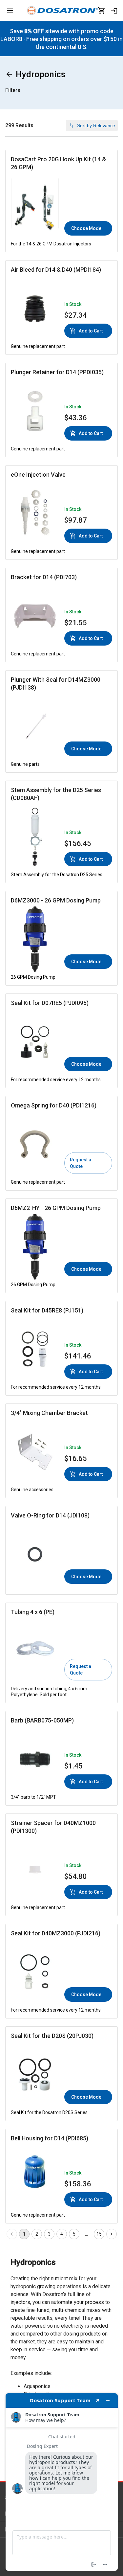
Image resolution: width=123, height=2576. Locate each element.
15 (99, 2234)
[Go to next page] (112, 2234)
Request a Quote (81, 1163)
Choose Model (87, 228)
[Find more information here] (62, 2482)
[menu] (10, 11)
